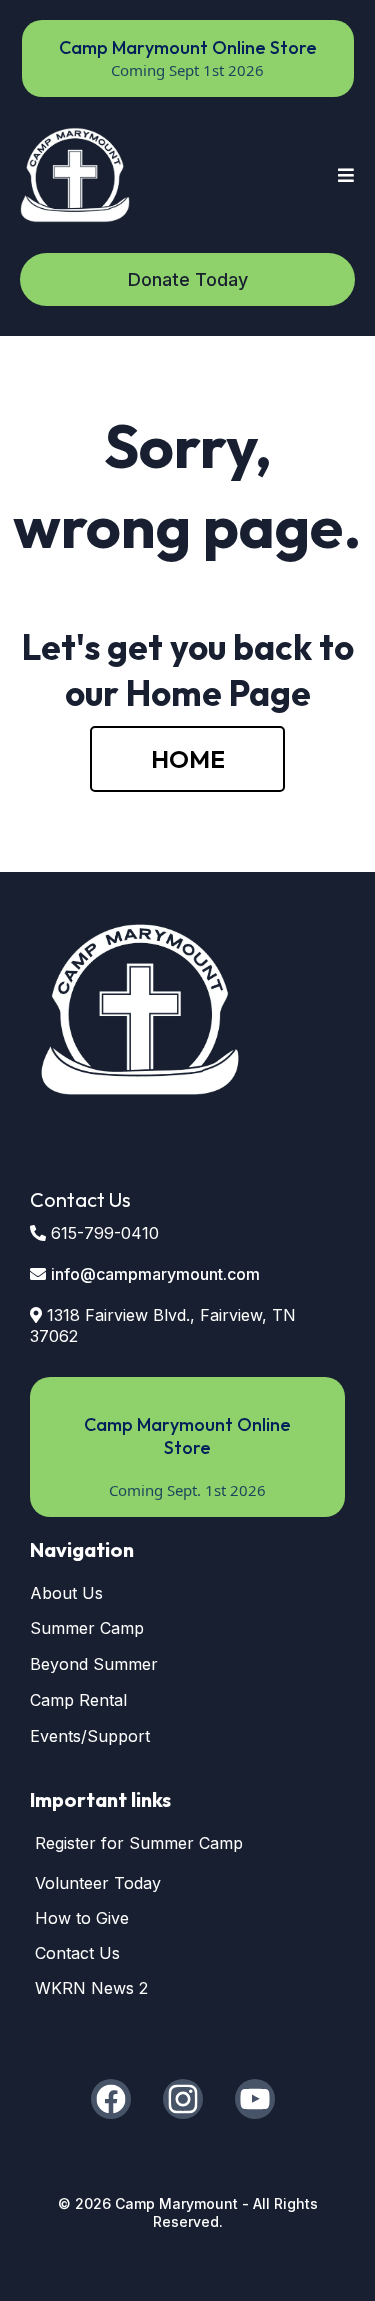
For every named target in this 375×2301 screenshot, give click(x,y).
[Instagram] (183, 2099)
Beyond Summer (94, 1664)
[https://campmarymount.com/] (75, 175)
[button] (343, 175)
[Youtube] (255, 2099)
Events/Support (90, 1736)
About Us (66, 1593)
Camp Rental (78, 1700)
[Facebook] (111, 2099)
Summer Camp (87, 1628)
